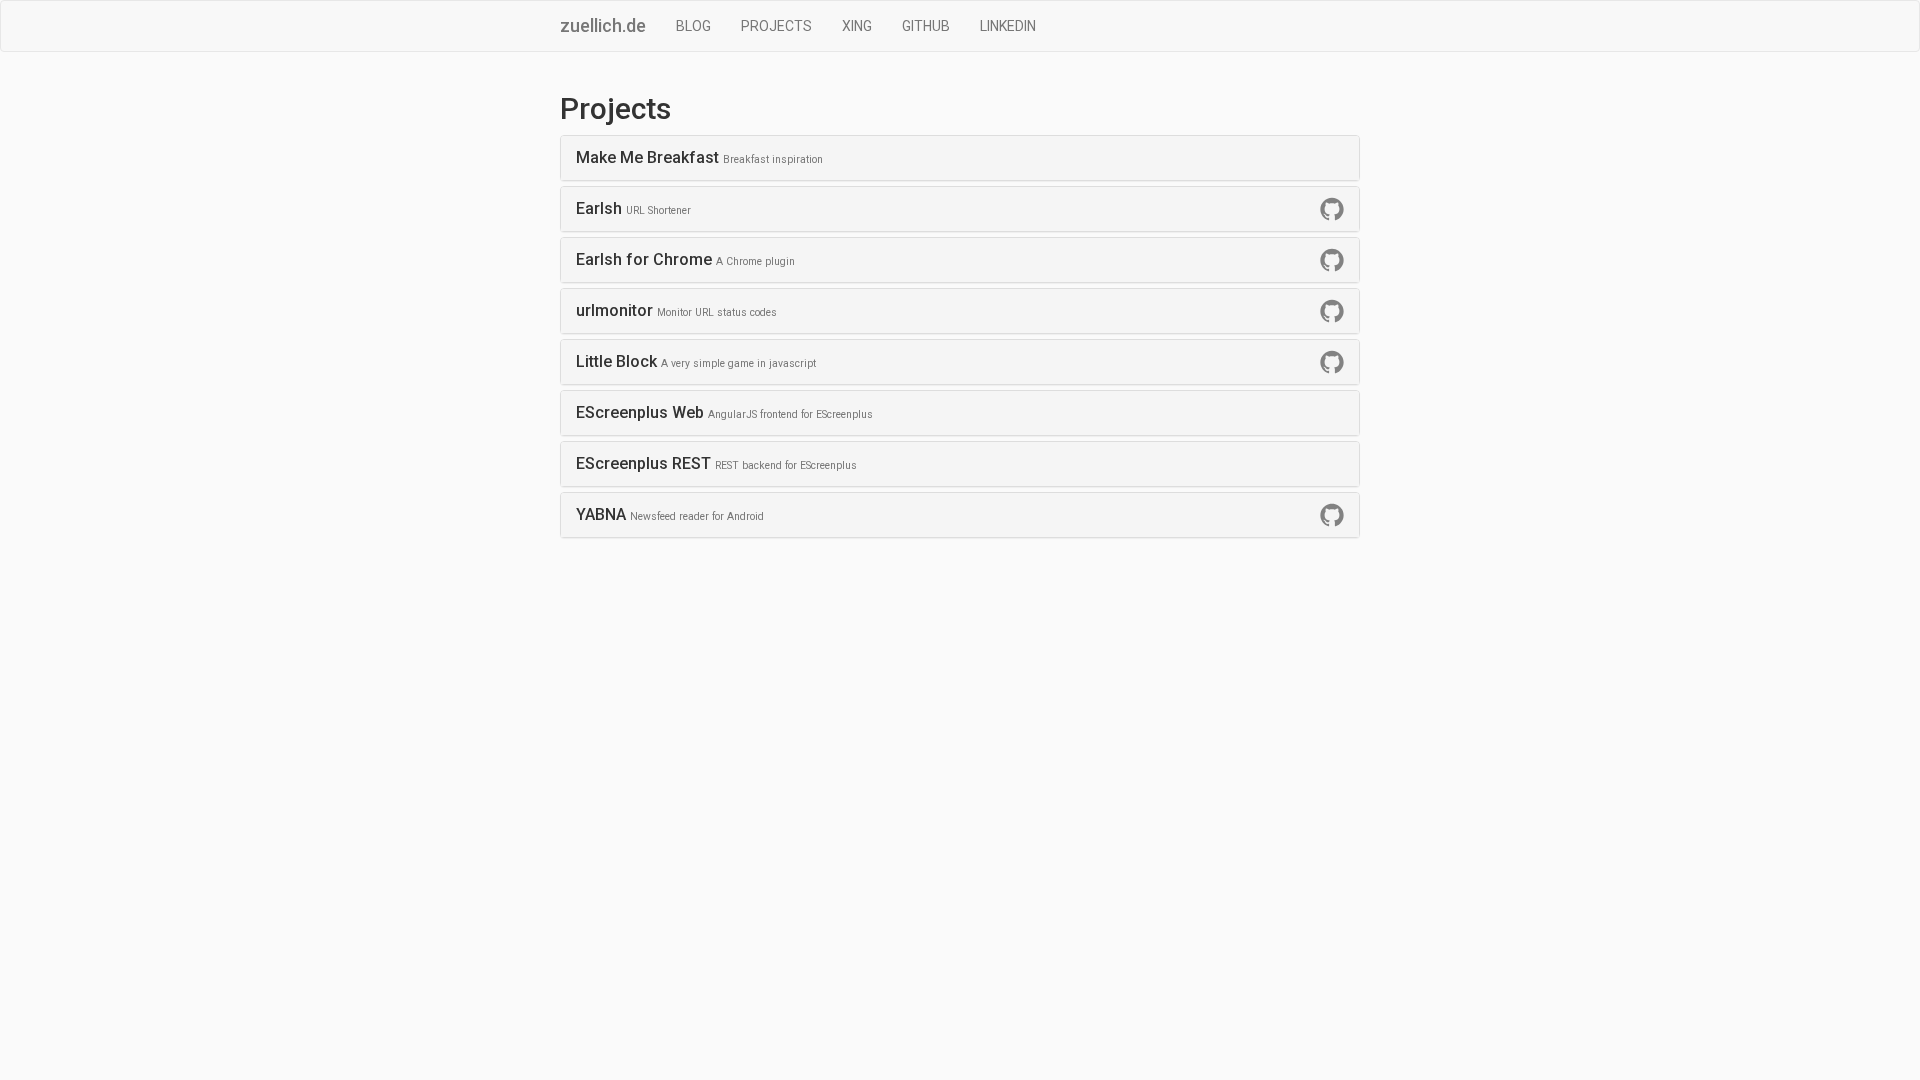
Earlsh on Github (1332, 209)
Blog (693, 26)
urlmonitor (676, 310)
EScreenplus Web (724, 412)
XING (857, 26)
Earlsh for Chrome (685, 259)
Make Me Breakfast (699, 157)
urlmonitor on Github (1332, 311)
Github (926, 26)
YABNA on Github (1332, 515)
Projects (776, 26)
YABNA (670, 514)
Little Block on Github (1332, 362)
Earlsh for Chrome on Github (1332, 260)
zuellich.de (603, 25)
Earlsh (633, 208)
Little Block (696, 361)
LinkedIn (1008, 26)
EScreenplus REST (716, 463)
